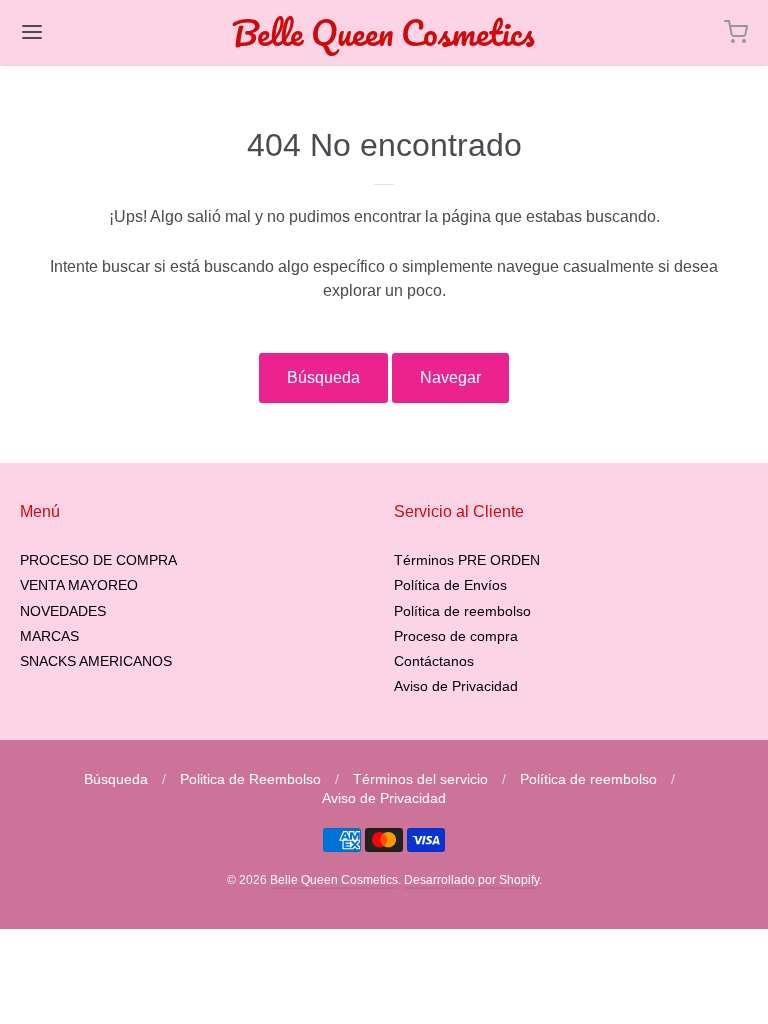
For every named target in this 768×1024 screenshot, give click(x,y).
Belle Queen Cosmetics (383, 32)
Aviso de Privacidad (456, 686)
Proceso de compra (456, 636)
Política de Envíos (450, 585)
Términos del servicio (420, 779)
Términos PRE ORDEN (467, 560)
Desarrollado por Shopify (471, 880)
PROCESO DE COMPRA (98, 560)
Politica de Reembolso (250, 779)
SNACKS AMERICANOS (96, 661)
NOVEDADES (63, 611)
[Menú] (93, 32)
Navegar (450, 377)
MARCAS (49, 636)
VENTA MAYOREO (79, 585)
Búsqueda (323, 377)
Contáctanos (434, 661)
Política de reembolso (462, 611)
